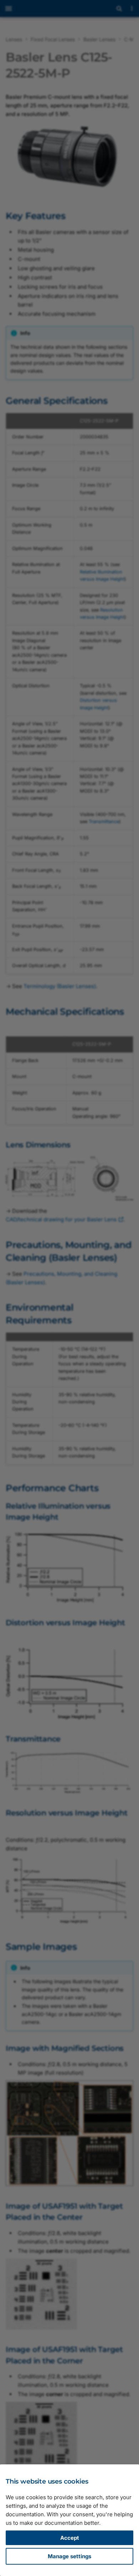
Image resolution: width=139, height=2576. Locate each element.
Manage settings (69, 2556)
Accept (70, 2538)
